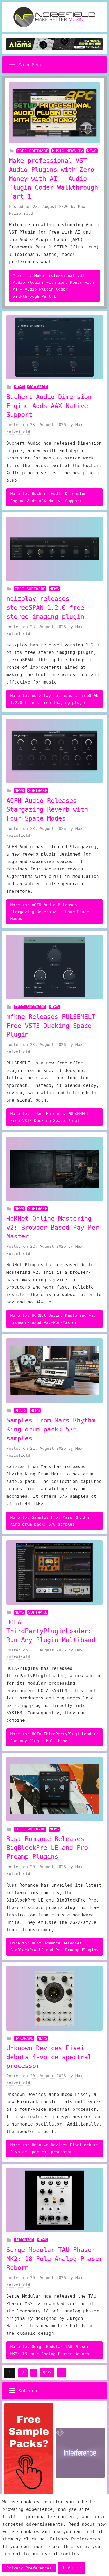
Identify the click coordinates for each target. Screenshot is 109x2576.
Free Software (33, 151)
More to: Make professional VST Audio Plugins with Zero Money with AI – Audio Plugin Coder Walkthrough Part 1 (53, 286)
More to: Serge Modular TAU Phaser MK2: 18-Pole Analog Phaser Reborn (50, 2350)
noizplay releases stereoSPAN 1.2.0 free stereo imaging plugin (45, 608)
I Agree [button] (72, 2568)
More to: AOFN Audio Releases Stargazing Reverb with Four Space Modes (50, 912)
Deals (21, 1410)
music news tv (68, 151)
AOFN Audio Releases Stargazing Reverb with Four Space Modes (47, 810)
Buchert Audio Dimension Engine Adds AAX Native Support (49, 406)
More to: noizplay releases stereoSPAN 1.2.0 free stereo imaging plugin (54, 699)
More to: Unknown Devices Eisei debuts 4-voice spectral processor (54, 2148)
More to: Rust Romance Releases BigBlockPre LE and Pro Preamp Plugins (54, 1947)
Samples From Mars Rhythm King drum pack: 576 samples (51, 1429)
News (92, 151)
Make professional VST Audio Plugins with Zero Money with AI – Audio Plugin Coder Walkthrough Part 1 (53, 178)
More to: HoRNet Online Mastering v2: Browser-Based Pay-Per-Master (53, 1319)
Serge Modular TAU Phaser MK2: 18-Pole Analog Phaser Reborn (54, 2259)
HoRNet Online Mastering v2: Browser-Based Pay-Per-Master (54, 1227)
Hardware (24, 2038)
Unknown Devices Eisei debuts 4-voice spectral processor (49, 2057)
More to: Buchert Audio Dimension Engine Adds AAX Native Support (48, 497)
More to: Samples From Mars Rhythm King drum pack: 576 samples (50, 1521)
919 (47, 2373)
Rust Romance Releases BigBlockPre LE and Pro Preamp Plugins (47, 1848)
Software (38, 387)
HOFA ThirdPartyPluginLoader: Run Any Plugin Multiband (51, 1631)
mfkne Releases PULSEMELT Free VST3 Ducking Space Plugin (51, 1026)
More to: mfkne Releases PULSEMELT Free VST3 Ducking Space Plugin (50, 1117)
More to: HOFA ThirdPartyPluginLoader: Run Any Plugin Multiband (54, 1737)
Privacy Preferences (29, 2568)
